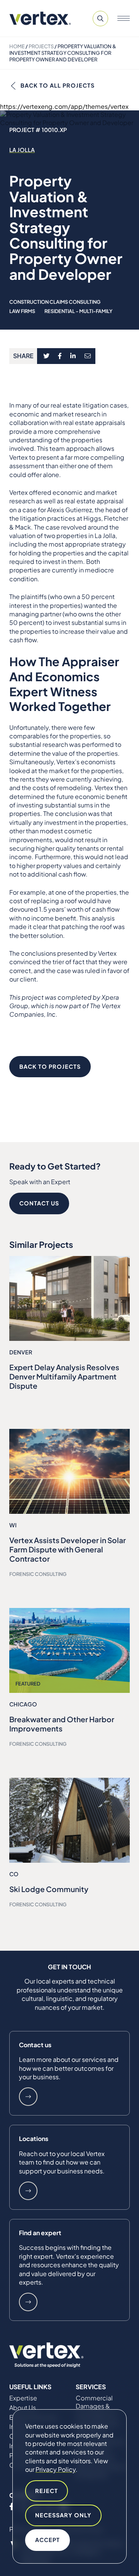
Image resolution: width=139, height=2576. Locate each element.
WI (13, 1525)
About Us (23, 2408)
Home (17, 46)
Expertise (23, 2398)
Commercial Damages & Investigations (96, 2406)
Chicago (23, 1704)
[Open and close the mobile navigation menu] (124, 19)
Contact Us (39, 1203)
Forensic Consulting (38, 1574)
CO (14, 1874)
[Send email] (88, 356)
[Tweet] (46, 356)
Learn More (28, 2097)
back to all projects (58, 85)
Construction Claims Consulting (55, 302)
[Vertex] (40, 18)
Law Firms (22, 311)
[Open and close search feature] (100, 19)
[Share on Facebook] (60, 356)
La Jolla (22, 150)
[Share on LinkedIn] (73, 356)
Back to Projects (50, 1066)
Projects (41, 46)
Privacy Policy (56, 2469)
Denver (21, 1352)
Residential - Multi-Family (78, 311)
